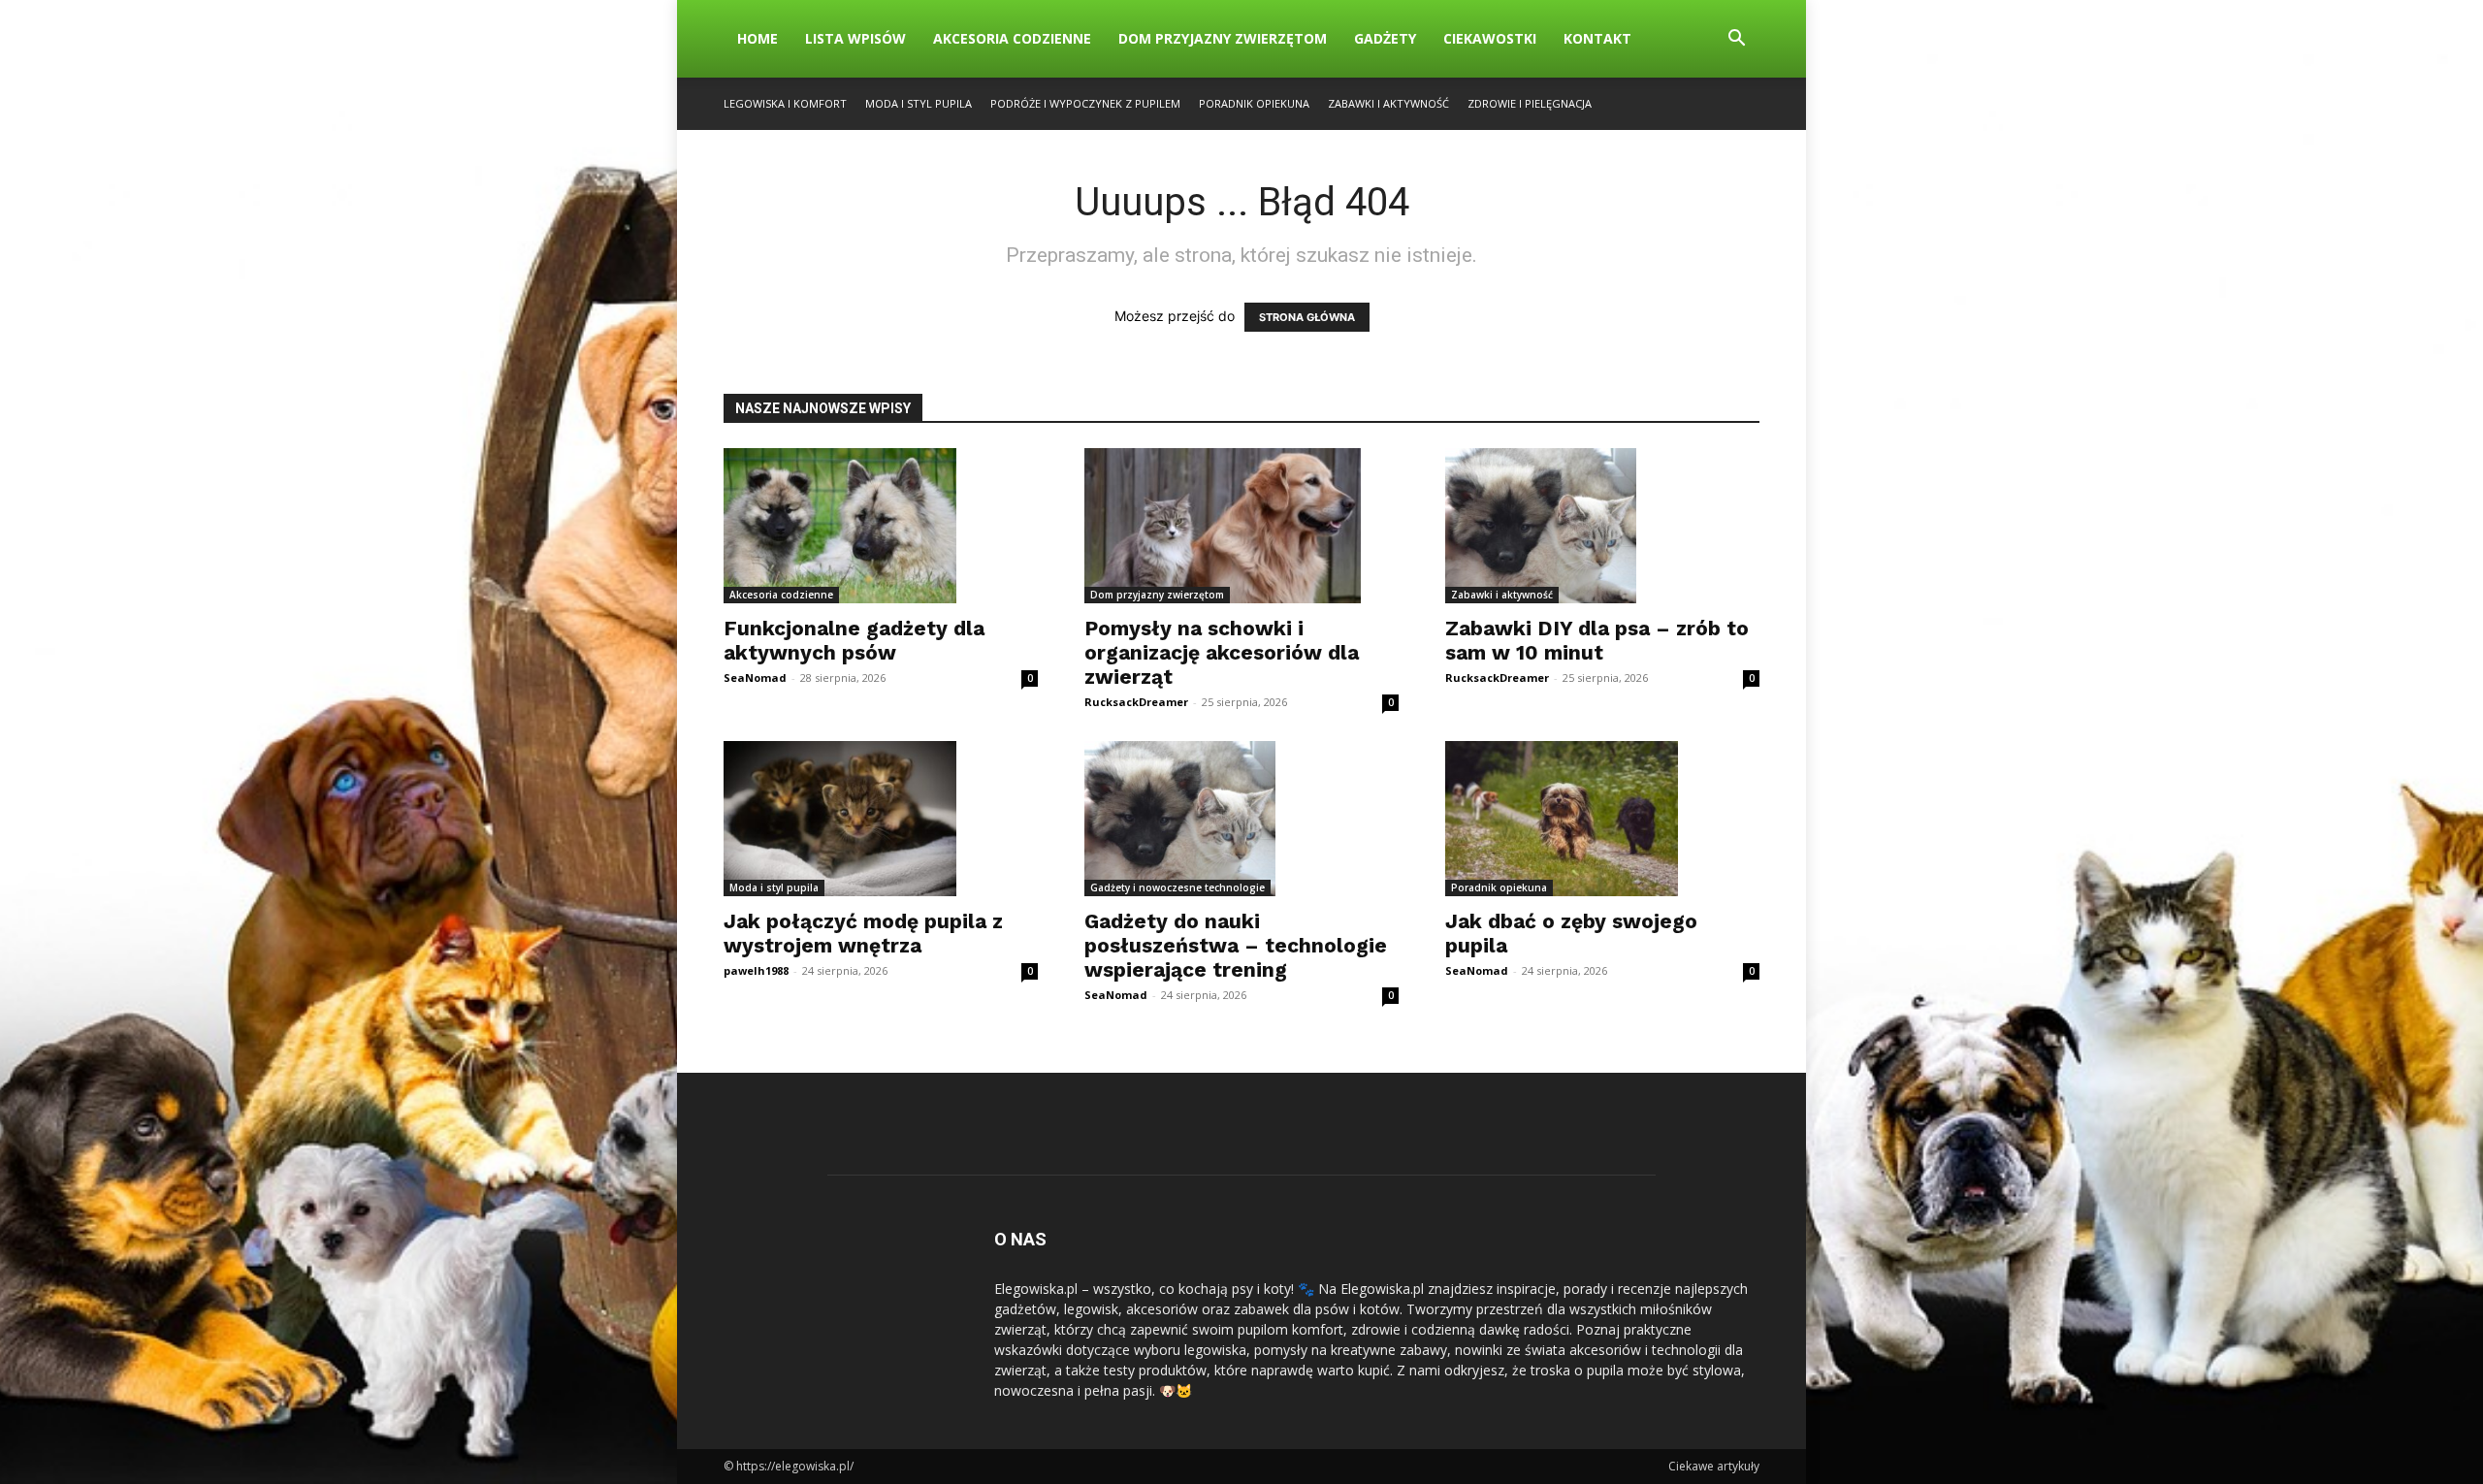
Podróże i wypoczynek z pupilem (1085, 103)
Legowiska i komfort (785, 103)
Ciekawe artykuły (1714, 1466)
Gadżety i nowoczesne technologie (1177, 887)
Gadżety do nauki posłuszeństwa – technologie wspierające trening (1236, 945)
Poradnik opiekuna (1254, 103)
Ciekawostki (1490, 38)
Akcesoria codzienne (1012, 38)
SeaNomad (755, 677)
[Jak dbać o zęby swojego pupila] (1602, 819)
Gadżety (1385, 38)
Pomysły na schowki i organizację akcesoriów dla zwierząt (1222, 652)
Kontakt (1597, 38)
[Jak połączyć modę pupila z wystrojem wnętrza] (881, 819)
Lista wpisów (855, 38)
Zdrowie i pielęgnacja (1530, 103)
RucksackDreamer (1136, 702)
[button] (1736, 40)
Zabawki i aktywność (1388, 103)
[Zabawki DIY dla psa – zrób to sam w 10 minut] (1602, 526)
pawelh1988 (756, 970)
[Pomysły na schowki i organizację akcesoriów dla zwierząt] (1241, 526)
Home (758, 38)
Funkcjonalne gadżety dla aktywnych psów (854, 640)
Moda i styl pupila (919, 103)
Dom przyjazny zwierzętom (1223, 38)
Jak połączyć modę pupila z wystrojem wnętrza (863, 933)
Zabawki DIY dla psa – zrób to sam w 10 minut (1597, 640)
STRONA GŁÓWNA (1307, 317)
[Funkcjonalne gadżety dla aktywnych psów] (881, 526)
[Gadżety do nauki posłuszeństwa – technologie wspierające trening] (1241, 819)
